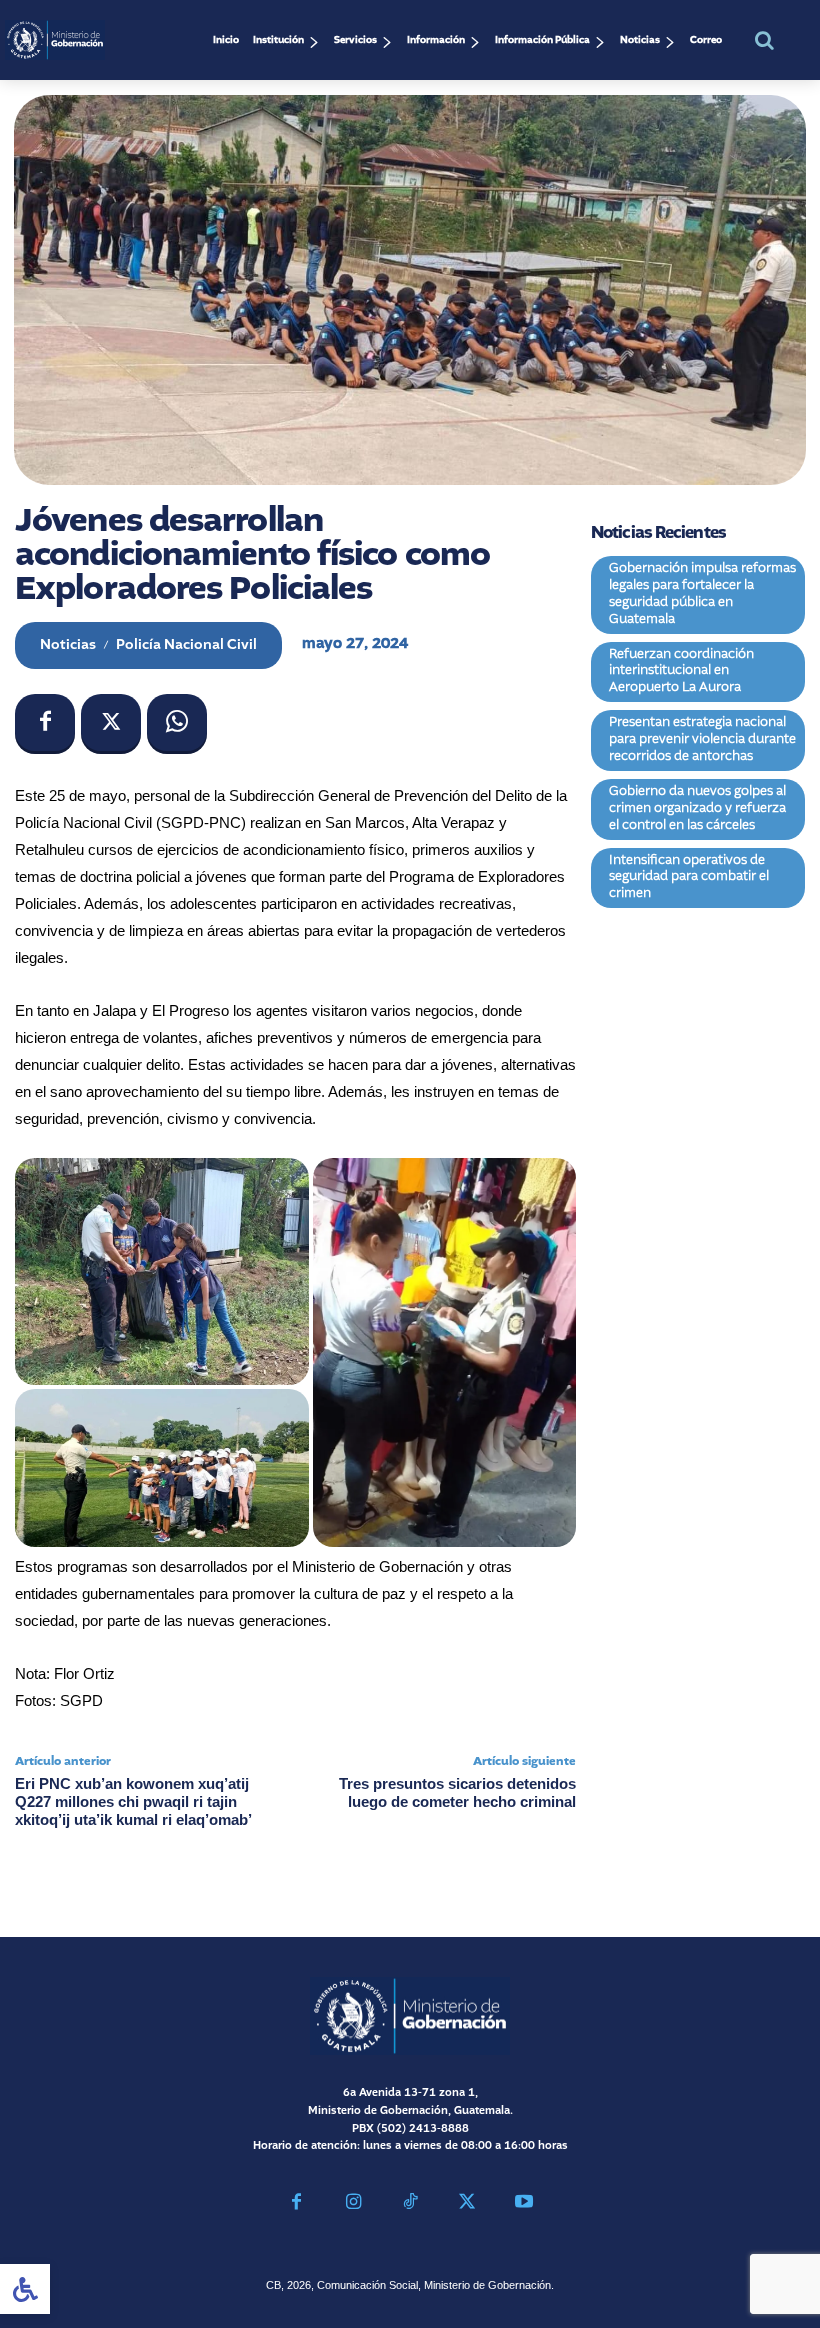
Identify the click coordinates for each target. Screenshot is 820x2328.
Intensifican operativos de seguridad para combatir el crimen (689, 877)
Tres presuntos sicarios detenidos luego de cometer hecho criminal (457, 1792)
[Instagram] (353, 2204)
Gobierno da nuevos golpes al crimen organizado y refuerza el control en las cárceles (697, 808)
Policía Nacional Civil (186, 645)
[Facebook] (45, 724)
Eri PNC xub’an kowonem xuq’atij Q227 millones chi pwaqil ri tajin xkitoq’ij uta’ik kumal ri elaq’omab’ (133, 1801)
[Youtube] (523, 2204)
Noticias (68, 645)
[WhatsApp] (177, 724)
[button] (764, 40)
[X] (111, 724)
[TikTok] (410, 2204)
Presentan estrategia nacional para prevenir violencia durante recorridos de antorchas (702, 739)
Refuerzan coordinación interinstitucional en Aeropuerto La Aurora (681, 671)
